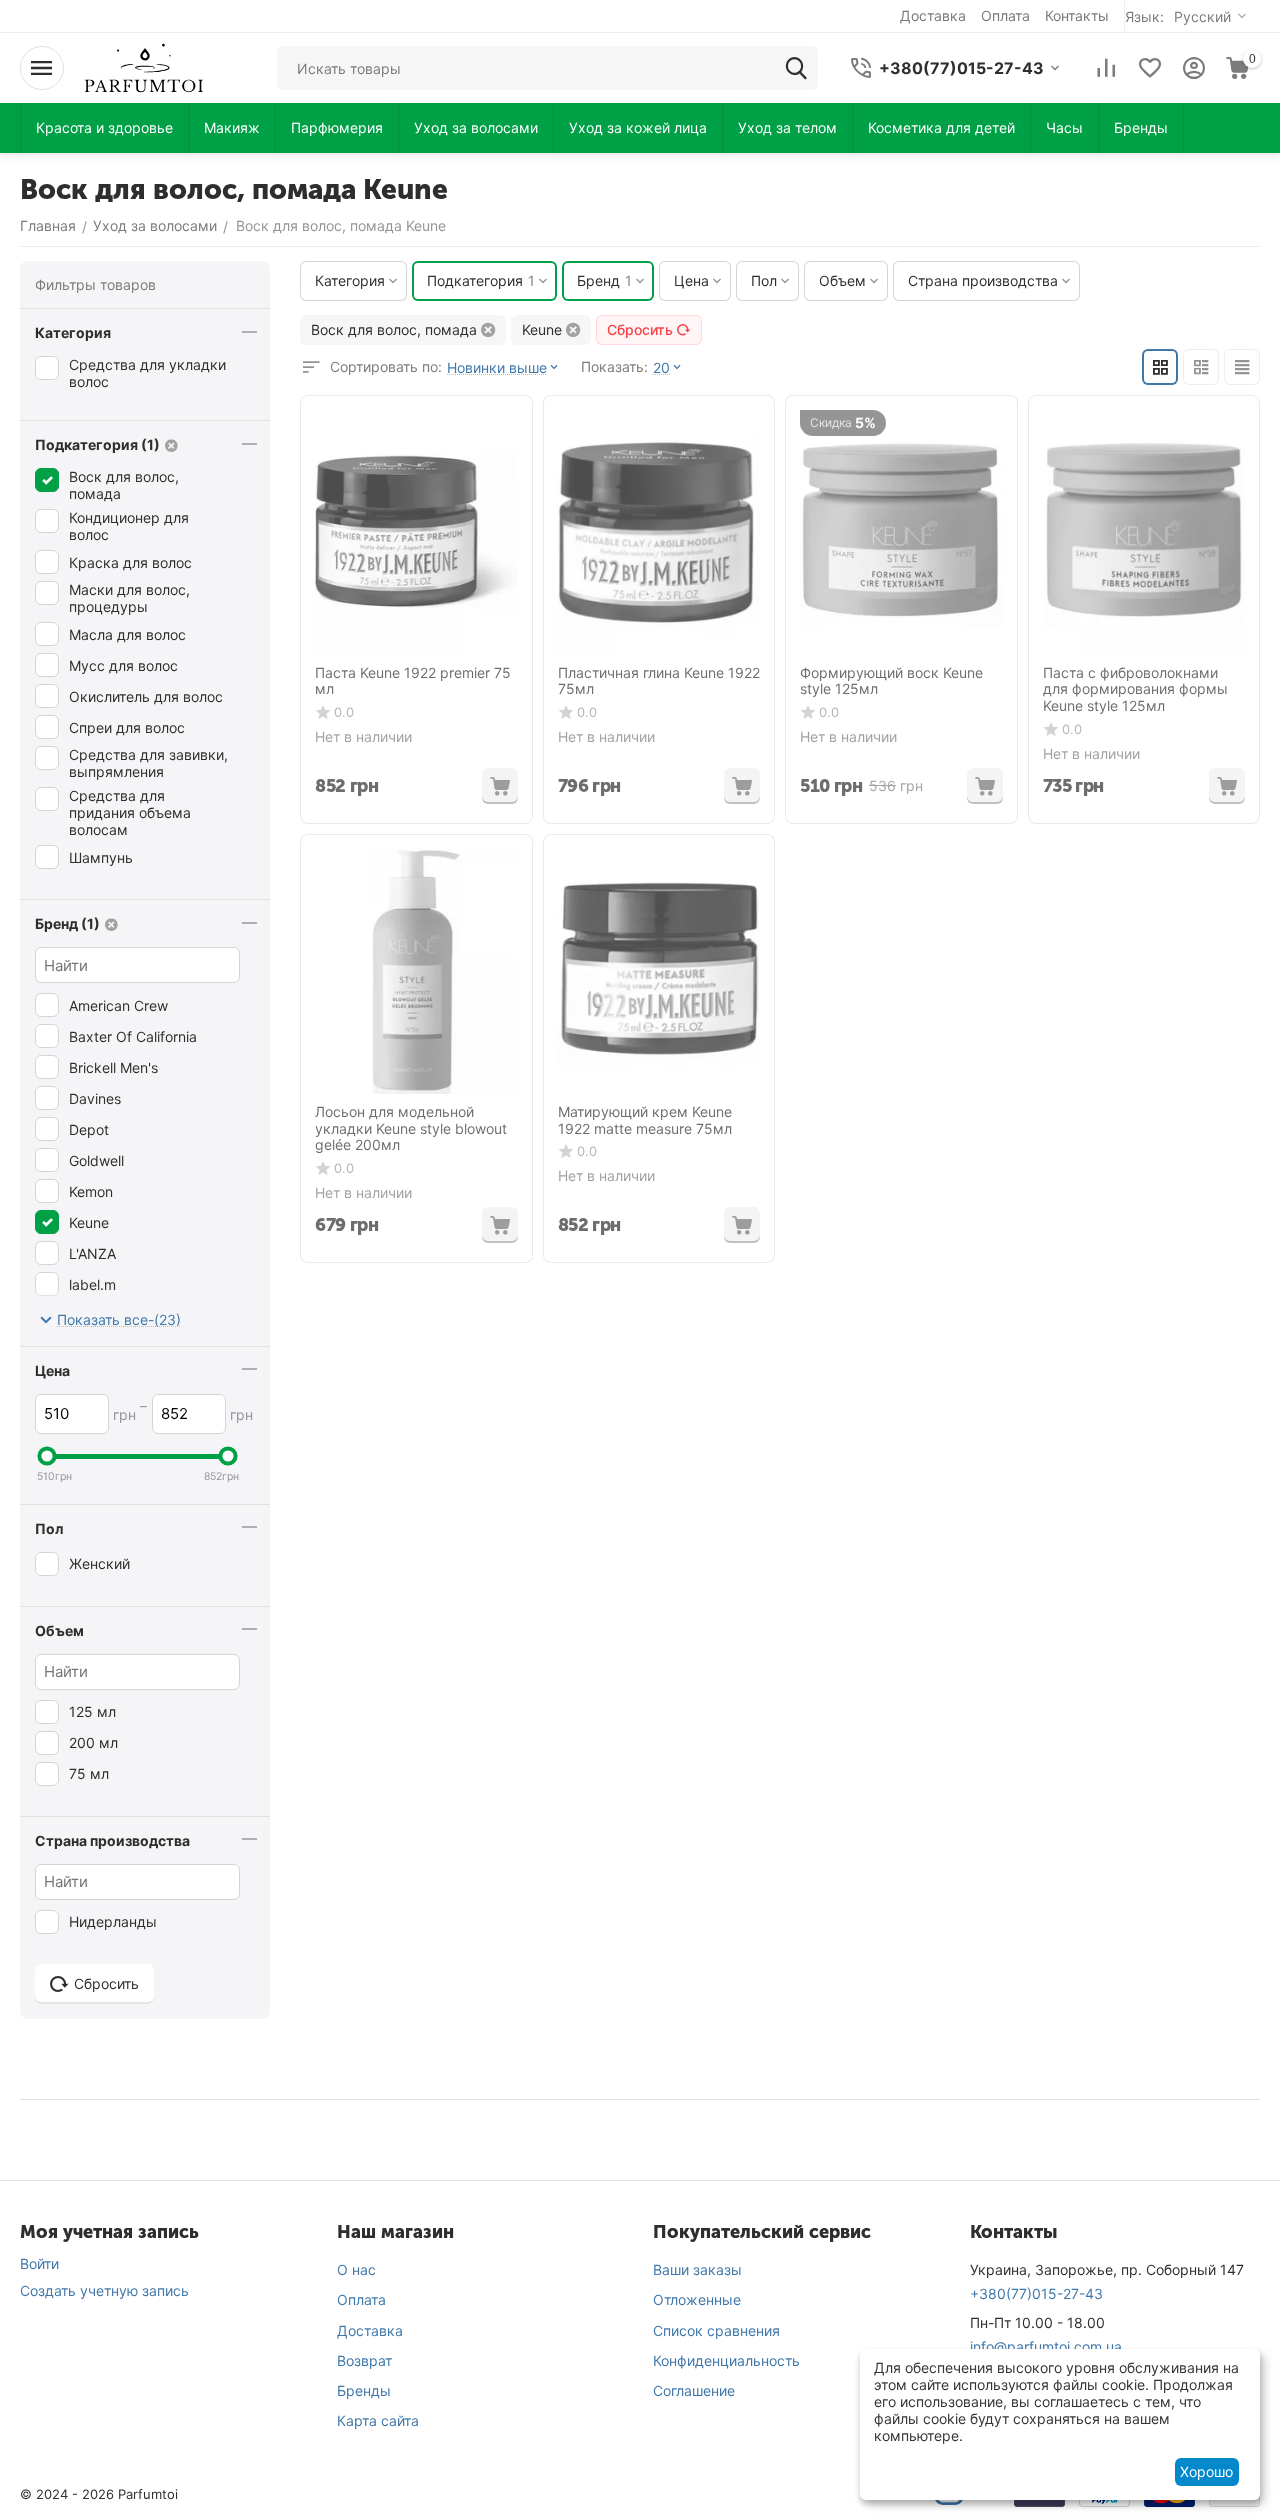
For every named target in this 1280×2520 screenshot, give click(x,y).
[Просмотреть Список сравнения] (1106, 68)
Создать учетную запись (104, 2290)
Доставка (370, 2330)
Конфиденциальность (726, 2360)
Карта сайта (378, 2420)
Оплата (361, 2299)
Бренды (364, 2390)
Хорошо (1206, 2471)
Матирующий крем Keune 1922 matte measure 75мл (645, 1120)
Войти (39, 2263)
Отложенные (697, 2299)
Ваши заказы (697, 2269)
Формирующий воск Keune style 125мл (891, 681)
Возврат (364, 2360)
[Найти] (796, 68)
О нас (356, 2269)
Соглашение (694, 2390)
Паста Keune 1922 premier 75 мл (413, 681)
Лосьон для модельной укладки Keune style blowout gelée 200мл (411, 1129)
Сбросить (640, 329)
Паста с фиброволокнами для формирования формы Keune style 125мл (1135, 690)
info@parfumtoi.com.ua (1046, 2346)
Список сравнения (716, 2330)
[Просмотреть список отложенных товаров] (1150, 68)
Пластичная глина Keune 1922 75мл (659, 681)
